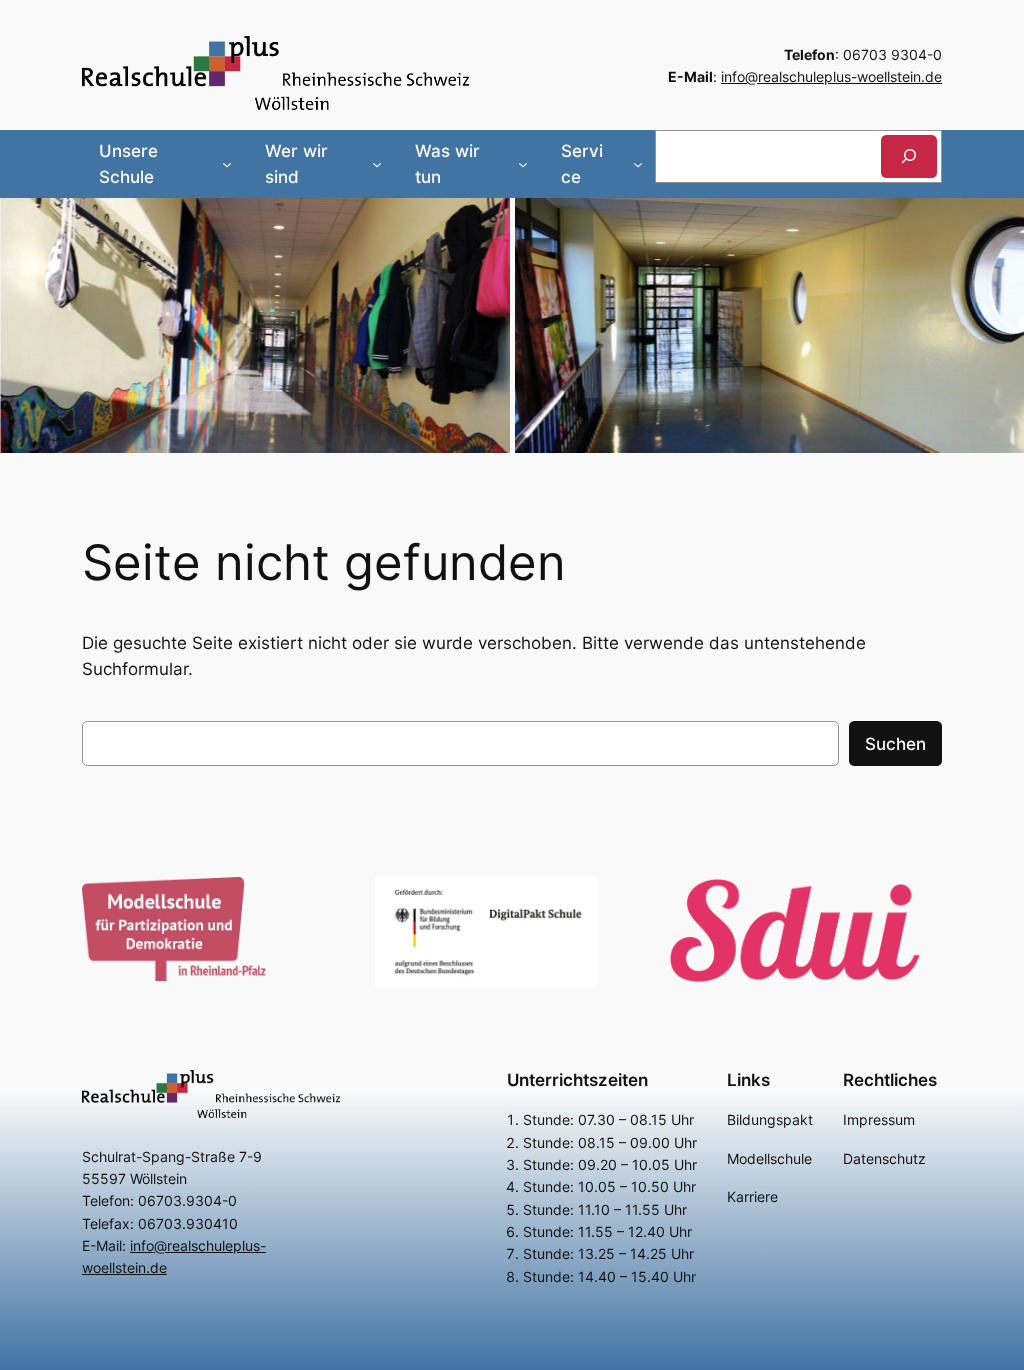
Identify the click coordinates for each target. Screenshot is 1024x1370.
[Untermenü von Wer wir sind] (377, 164)
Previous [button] (25, 321)
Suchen (895, 744)
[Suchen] (909, 156)
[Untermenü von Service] (638, 164)
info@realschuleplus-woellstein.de (831, 76)
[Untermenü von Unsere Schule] (227, 164)
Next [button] (999, 321)
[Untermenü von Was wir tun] (523, 164)
